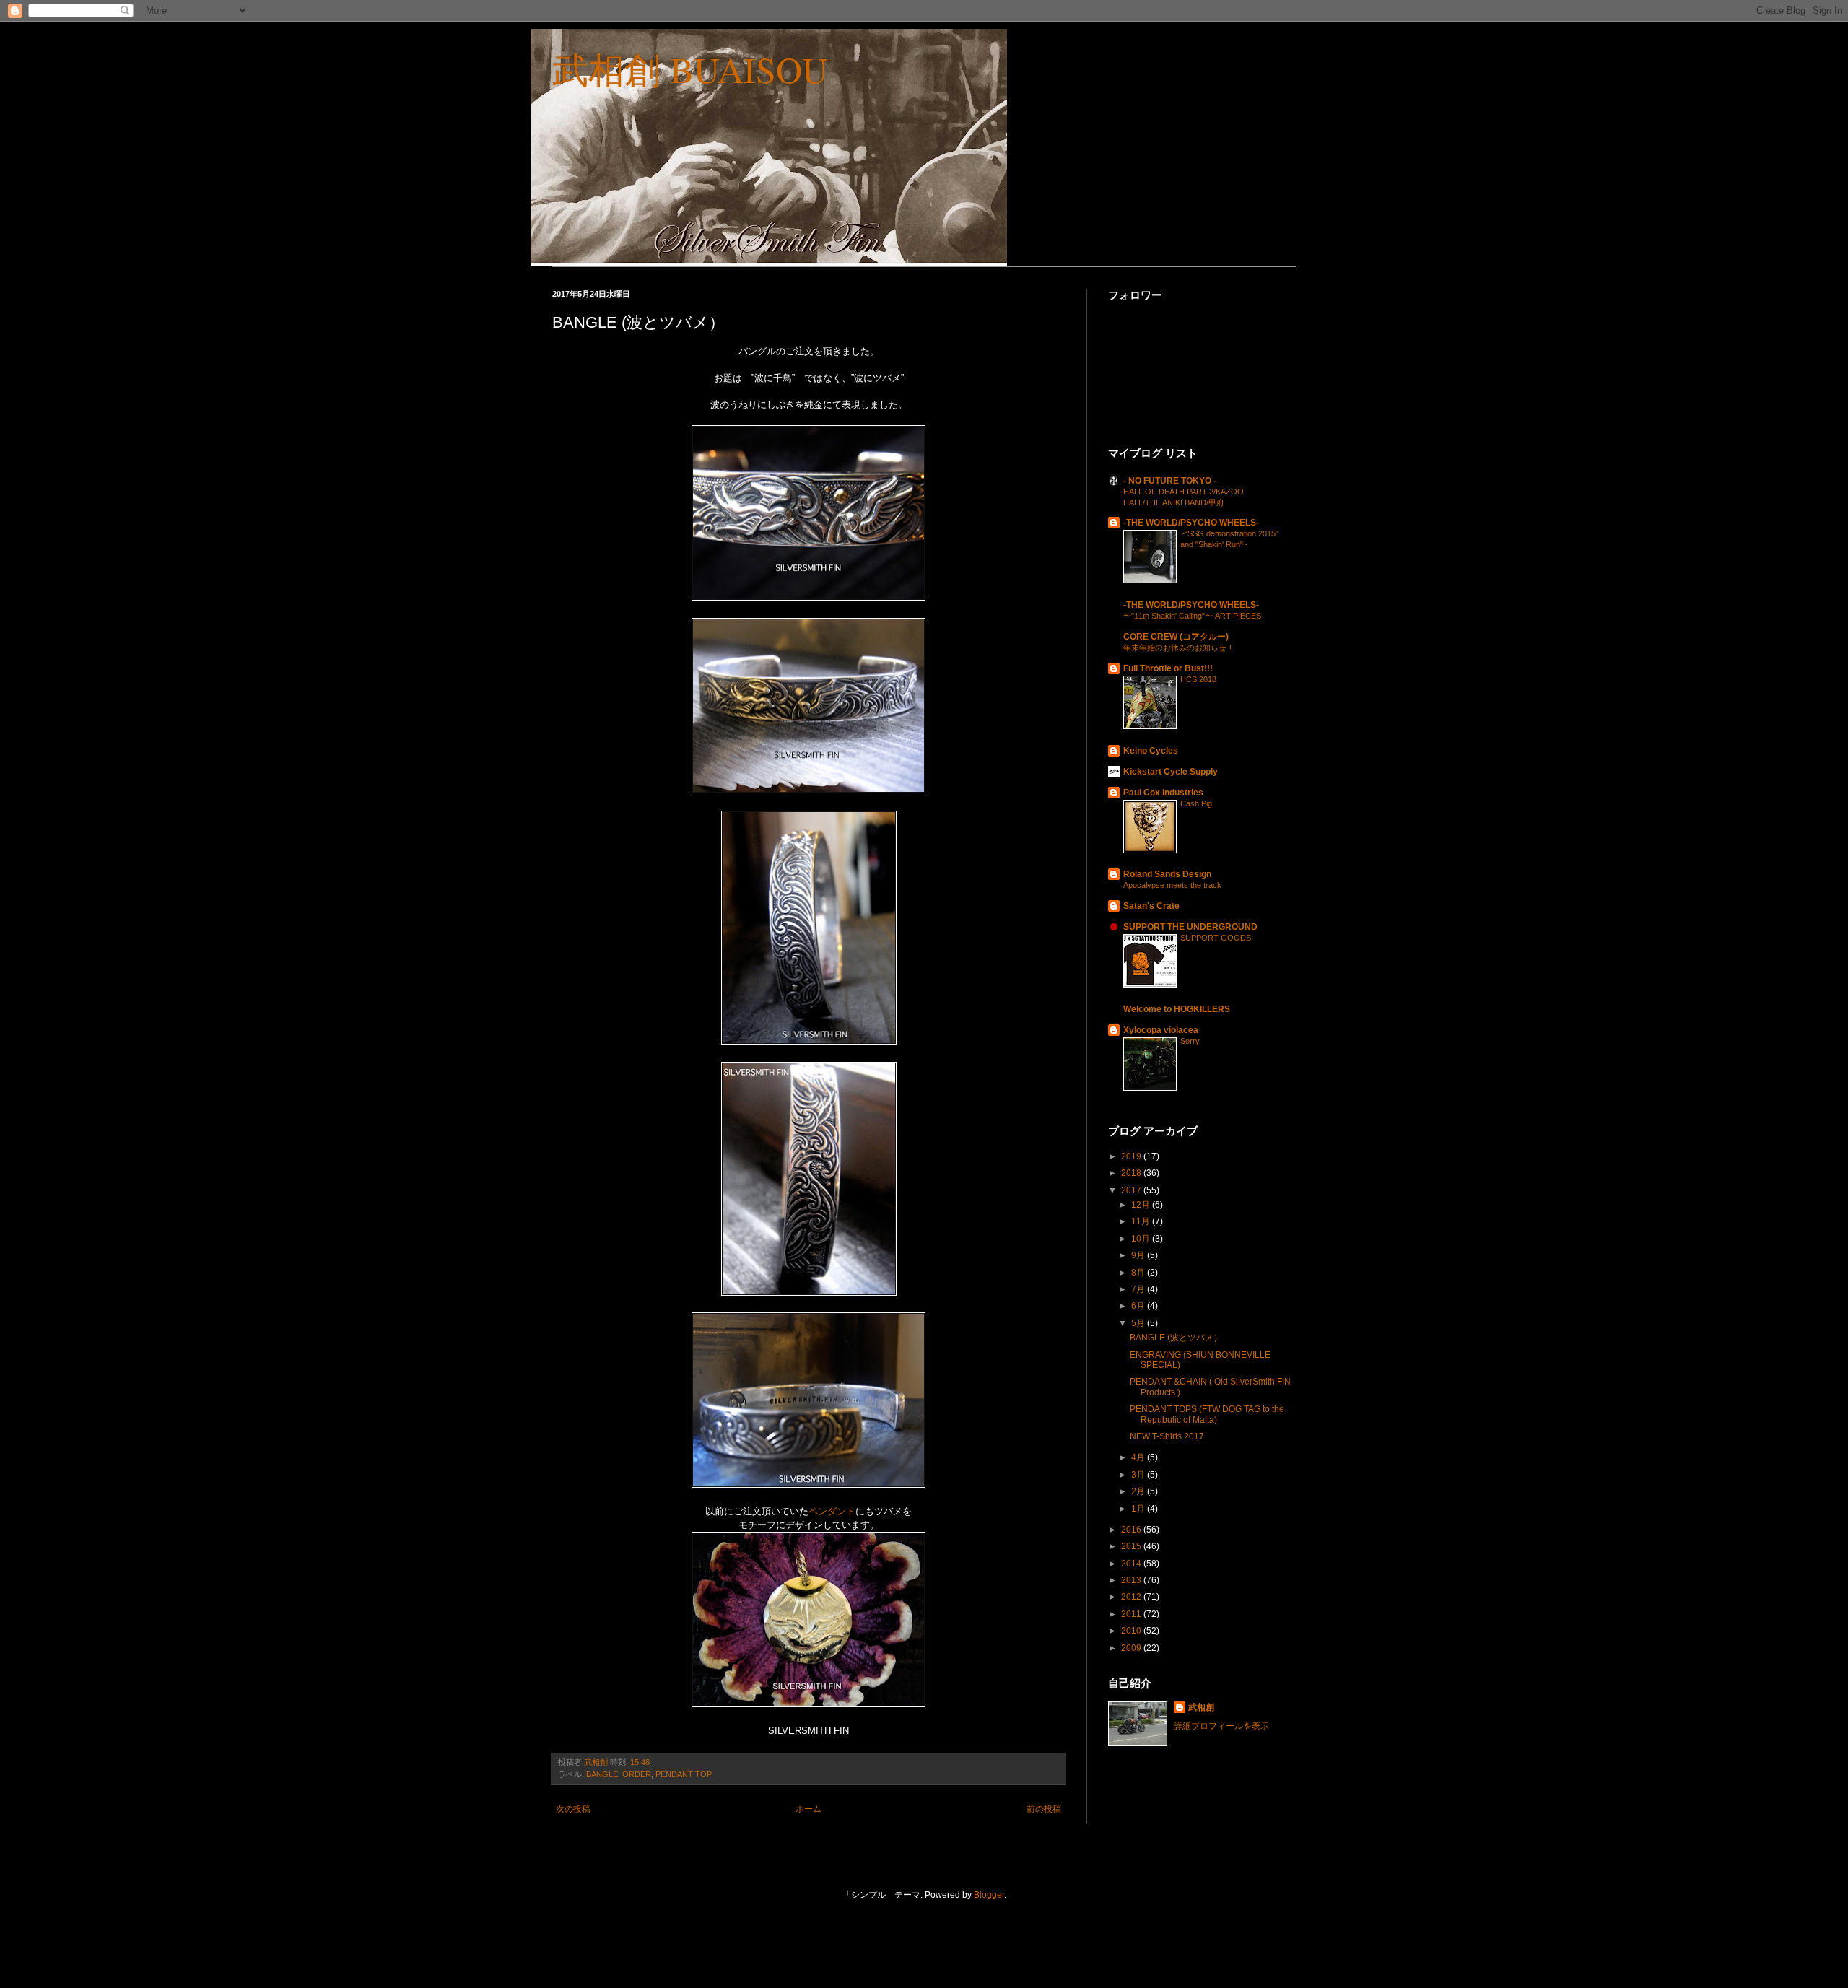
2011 (1132, 1614)
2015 (1132, 1546)
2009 (1132, 1648)
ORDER (637, 1774)
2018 (1132, 1173)
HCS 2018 (1198, 679)
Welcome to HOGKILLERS (1177, 1009)
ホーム (808, 1809)
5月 (1139, 1323)
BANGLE (602, 1774)
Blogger (989, 1895)
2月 (1139, 1491)
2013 (1132, 1580)
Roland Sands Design (1167, 874)
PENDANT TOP (684, 1774)
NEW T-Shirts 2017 (1167, 1436)
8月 (1139, 1273)
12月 (1142, 1205)
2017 (1132, 1190)
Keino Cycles (1151, 751)
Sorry (1190, 1041)
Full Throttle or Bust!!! (1168, 668)
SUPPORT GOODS (1216, 938)
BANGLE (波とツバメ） (1176, 1338)
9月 (1139, 1255)
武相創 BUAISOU (690, 69)
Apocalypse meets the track (1172, 885)
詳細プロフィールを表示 (1221, 1726)
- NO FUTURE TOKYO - (1170, 481)
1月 (1139, 1509)
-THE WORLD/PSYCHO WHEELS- (1191, 523)
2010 (1132, 1631)
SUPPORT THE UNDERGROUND (1190, 927)
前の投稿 (1044, 1809)
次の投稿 (573, 1809)
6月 (1139, 1306)
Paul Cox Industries (1163, 793)
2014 (1132, 1564)
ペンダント (832, 1511)
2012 (1132, 1597)
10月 (1142, 1239)
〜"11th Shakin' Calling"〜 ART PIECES (1192, 616)
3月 (1139, 1475)
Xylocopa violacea (1161, 1030)
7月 (1139, 1289)
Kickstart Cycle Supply (1171, 772)
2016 (1132, 1530)
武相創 (1201, 1707)
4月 (1139, 1457)
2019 (1132, 1156)
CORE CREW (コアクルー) (1176, 637)
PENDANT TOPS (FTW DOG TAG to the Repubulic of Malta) (1207, 1414)
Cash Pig (1196, 803)
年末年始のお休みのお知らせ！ (1179, 648)
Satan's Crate (1151, 906)
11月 (1142, 1221)
